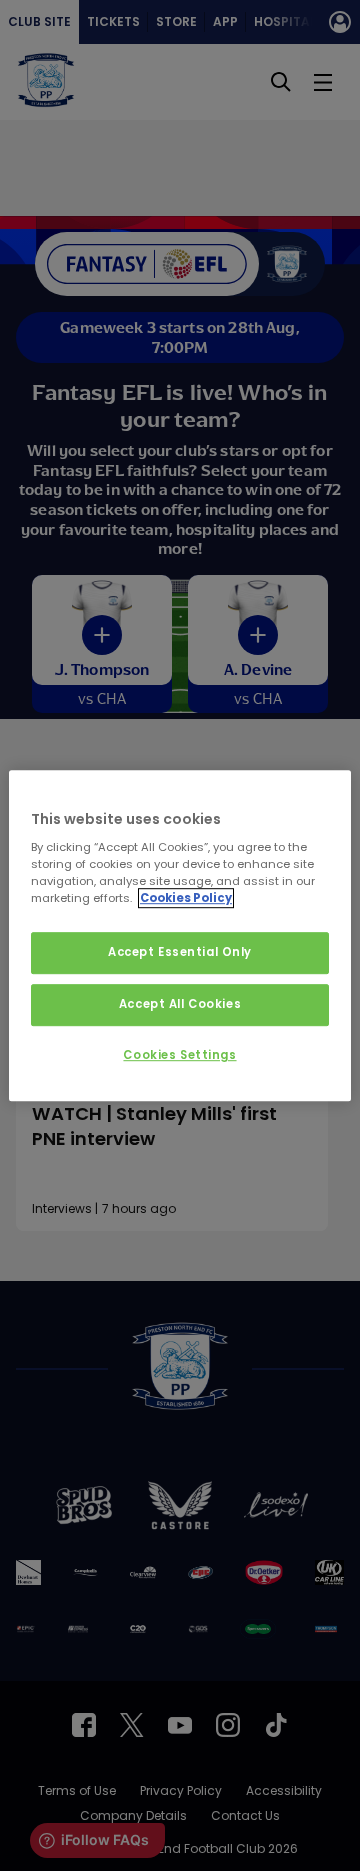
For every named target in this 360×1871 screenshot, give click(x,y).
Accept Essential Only (180, 953)
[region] (180, 936)
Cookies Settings (179, 1055)
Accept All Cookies (180, 1004)
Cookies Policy (186, 898)
